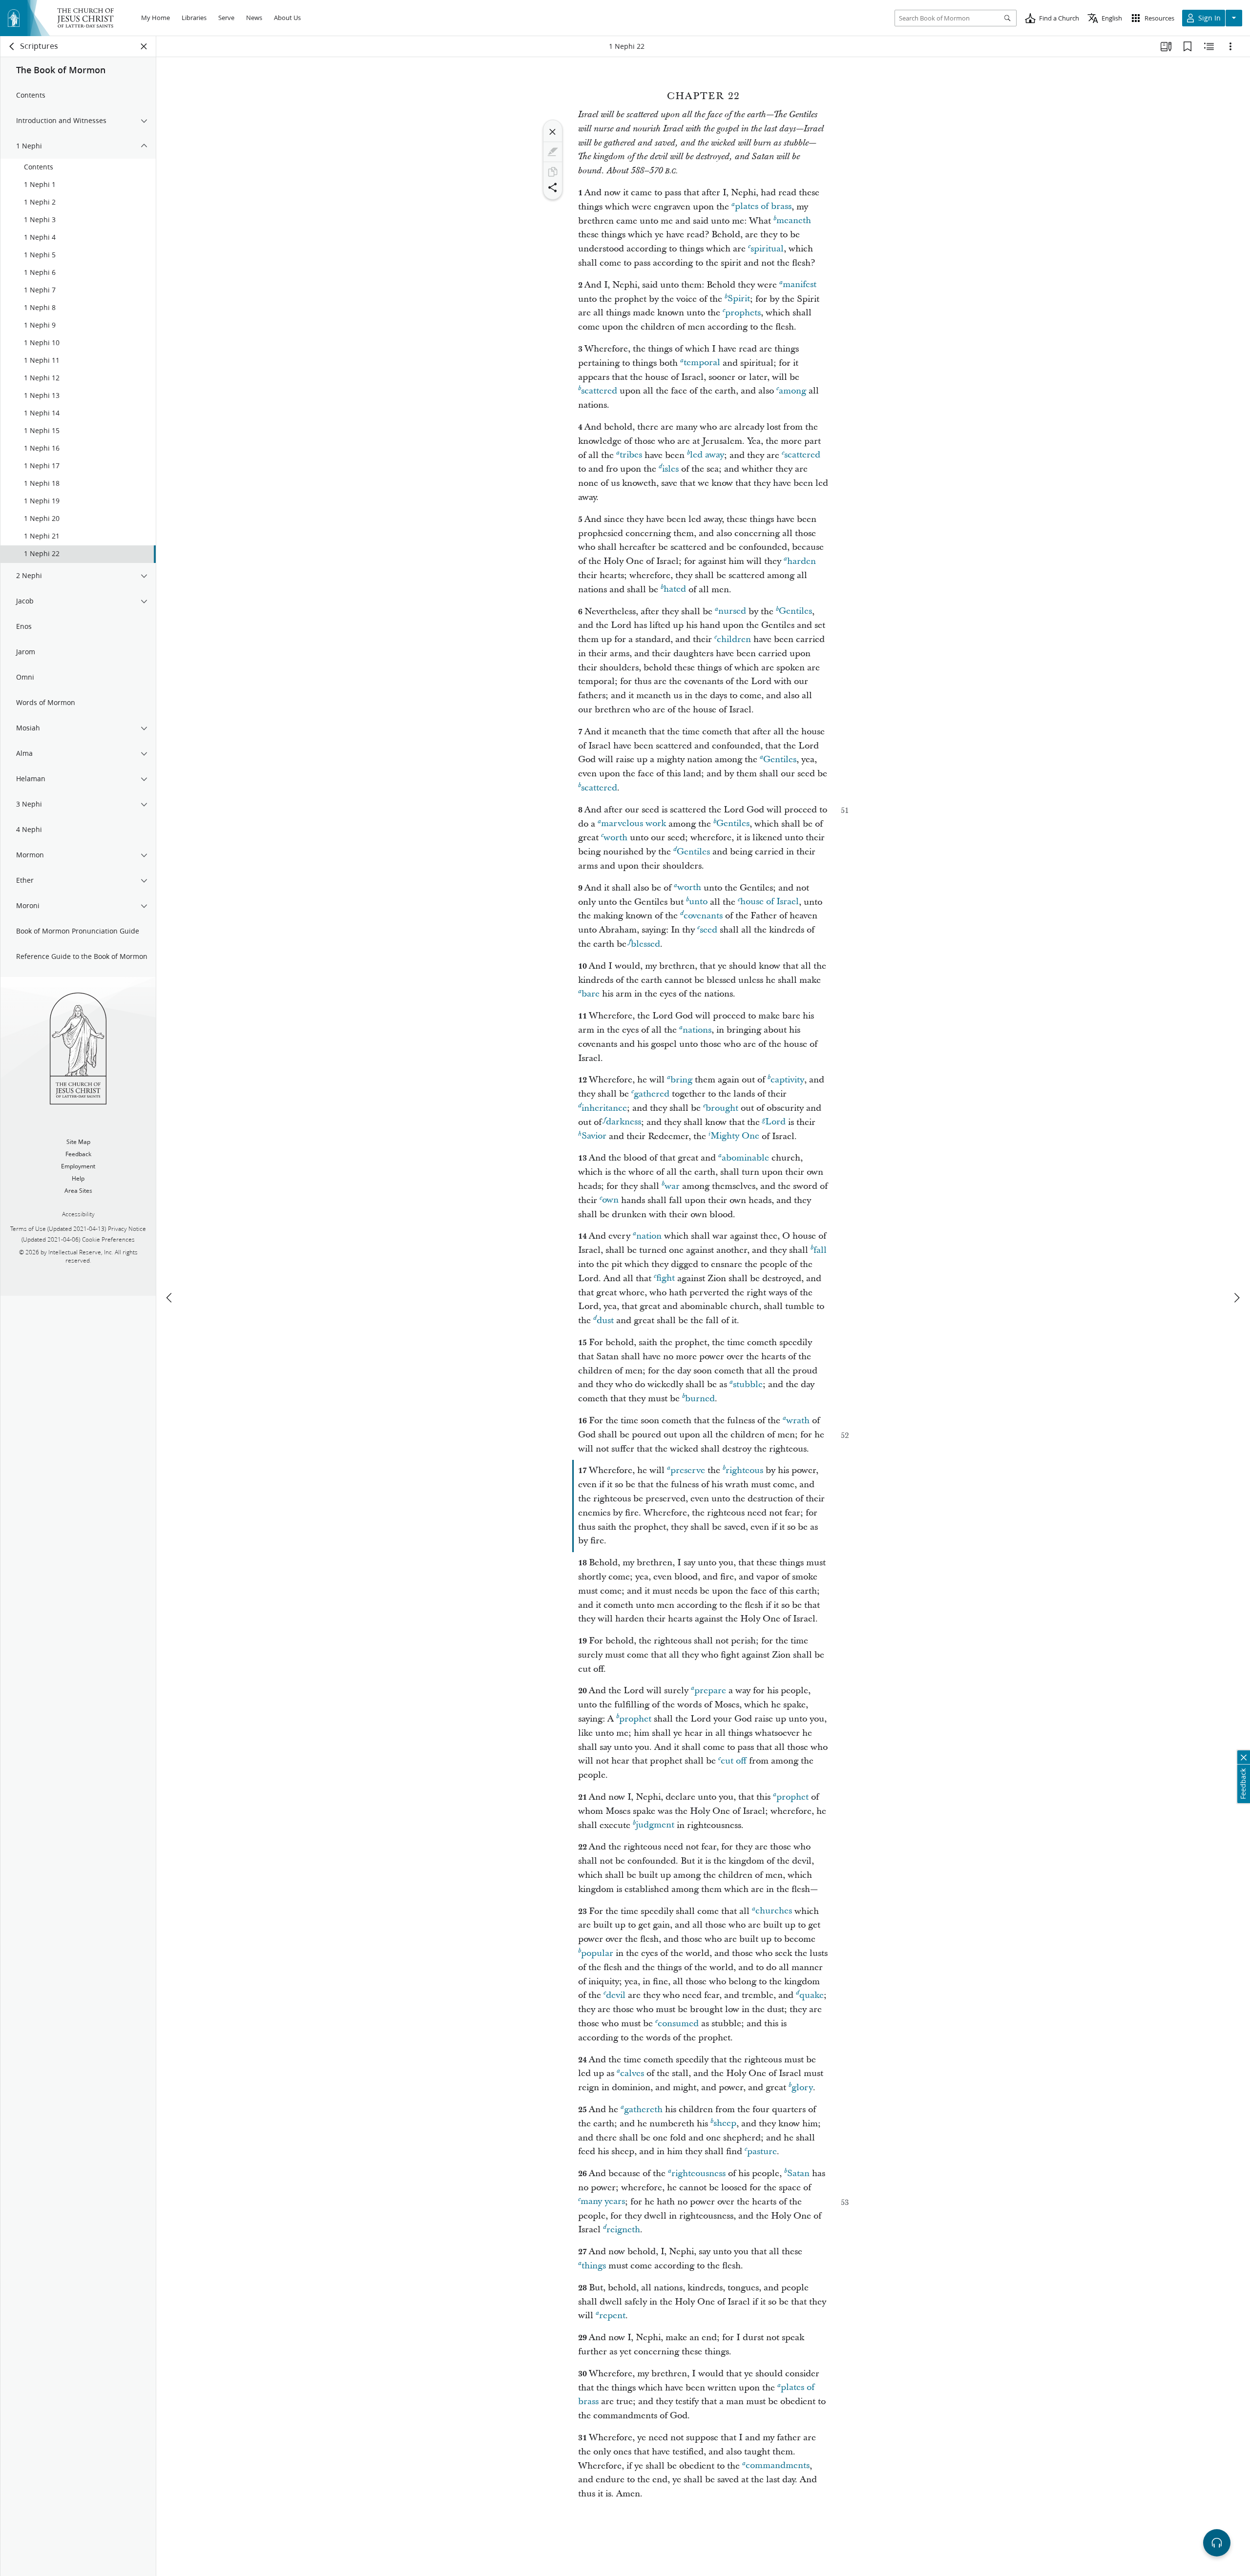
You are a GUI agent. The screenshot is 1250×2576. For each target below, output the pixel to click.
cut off (734, 1761)
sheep (725, 2124)
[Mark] (553, 152)
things (594, 2266)
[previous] (170, 1298)
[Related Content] (1209, 46)
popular (597, 1953)
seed (708, 930)
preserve (688, 1470)
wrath (798, 1421)
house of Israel (770, 902)
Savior (594, 1136)
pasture (762, 2151)
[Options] (1230, 46)
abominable (745, 1158)
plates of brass (763, 207)
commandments (778, 2466)
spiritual (767, 249)
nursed (732, 612)
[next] (1236, 1298)
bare (591, 994)
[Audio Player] (1217, 2543)
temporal (702, 363)
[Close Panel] (144, 46)
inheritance (604, 1108)
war (672, 1186)
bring (681, 1080)
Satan (798, 2173)
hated (675, 590)
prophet (635, 1719)
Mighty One (735, 1136)
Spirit (739, 299)
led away (707, 455)
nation (649, 1236)
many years (603, 2202)
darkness (624, 1122)
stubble (748, 1384)
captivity (787, 1080)
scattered (599, 391)
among (792, 391)
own (610, 1200)
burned (700, 1399)
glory (802, 2088)
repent (612, 2316)
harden (802, 561)
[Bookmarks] (1187, 46)
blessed (646, 944)
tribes (631, 455)
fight (666, 1278)
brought (722, 1108)
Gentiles (795, 612)
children (734, 639)
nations (697, 1030)
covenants (703, 916)
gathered (652, 1094)
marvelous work (634, 824)
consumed (678, 2024)
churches (774, 1911)
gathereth (643, 2109)
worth (615, 838)
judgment (655, 1825)
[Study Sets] (1166, 46)
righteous (744, 1470)
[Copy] (553, 172)
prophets (743, 313)
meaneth (794, 221)
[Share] (553, 187)
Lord (775, 1122)
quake (812, 1995)
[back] (12, 46)
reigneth (623, 2230)
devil (616, 1995)
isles (670, 469)
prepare (710, 1691)
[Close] (553, 132)
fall (820, 1250)
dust (605, 1320)
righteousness (698, 2173)
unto (698, 902)
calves (632, 2073)
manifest (800, 285)
